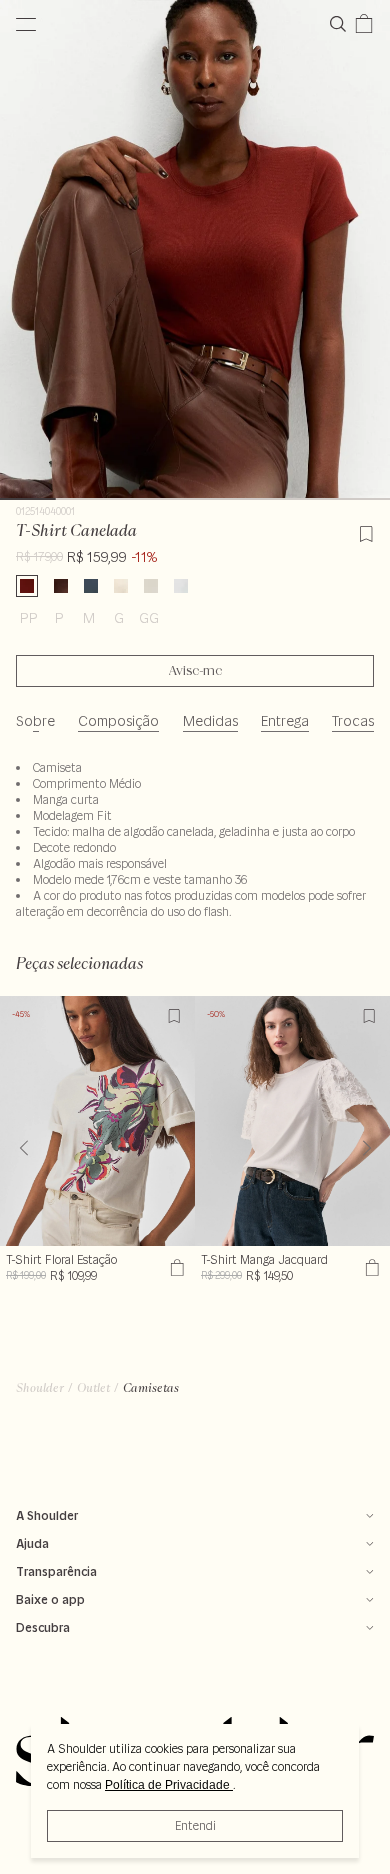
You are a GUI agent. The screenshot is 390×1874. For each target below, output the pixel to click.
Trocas (353, 721)
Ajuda (32, 1543)
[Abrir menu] (26, 24)
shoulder (40, 1387)
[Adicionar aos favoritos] (366, 531)
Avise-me (195, 671)
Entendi (195, 1825)
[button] (366, 1148)
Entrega (285, 721)
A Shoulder (47, 1515)
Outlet (93, 1387)
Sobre (35, 721)
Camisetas (151, 1387)
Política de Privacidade (169, 1785)
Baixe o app (50, 1599)
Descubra (43, 1627)
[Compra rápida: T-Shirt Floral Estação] (174, 1268)
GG (149, 618)
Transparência (56, 1571)
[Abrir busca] (342, 24)
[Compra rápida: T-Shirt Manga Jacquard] (369, 1268)
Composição (118, 721)
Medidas (210, 721)
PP (29, 618)
